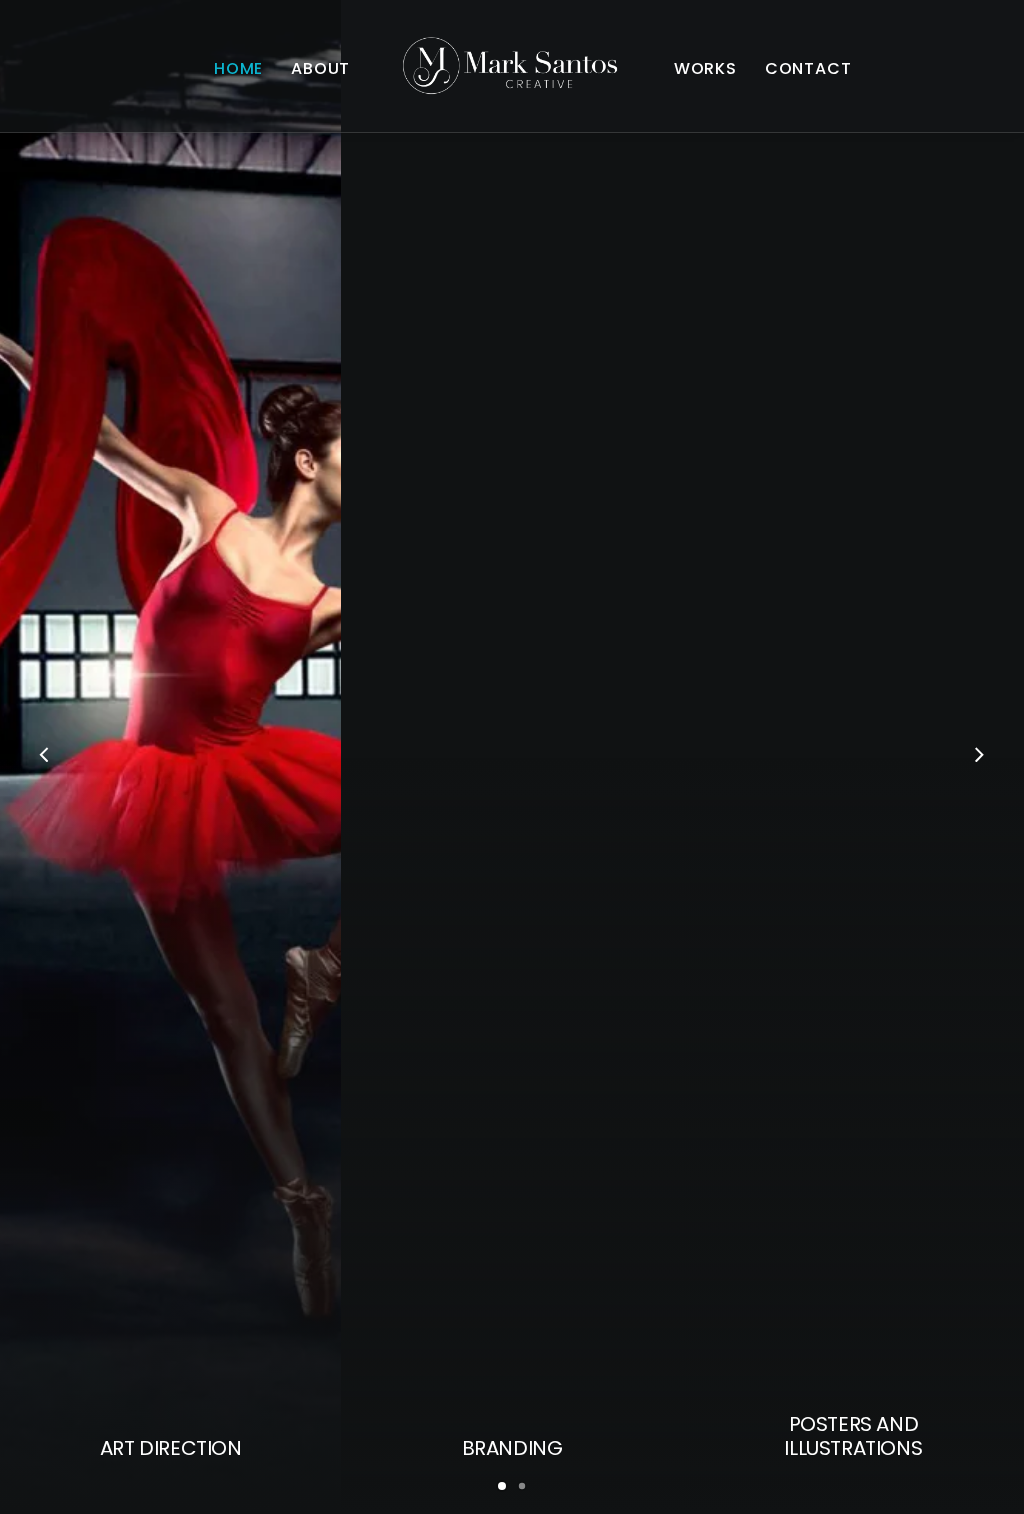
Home (238, 68)
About (320, 68)
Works (705, 68)
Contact (808, 68)
